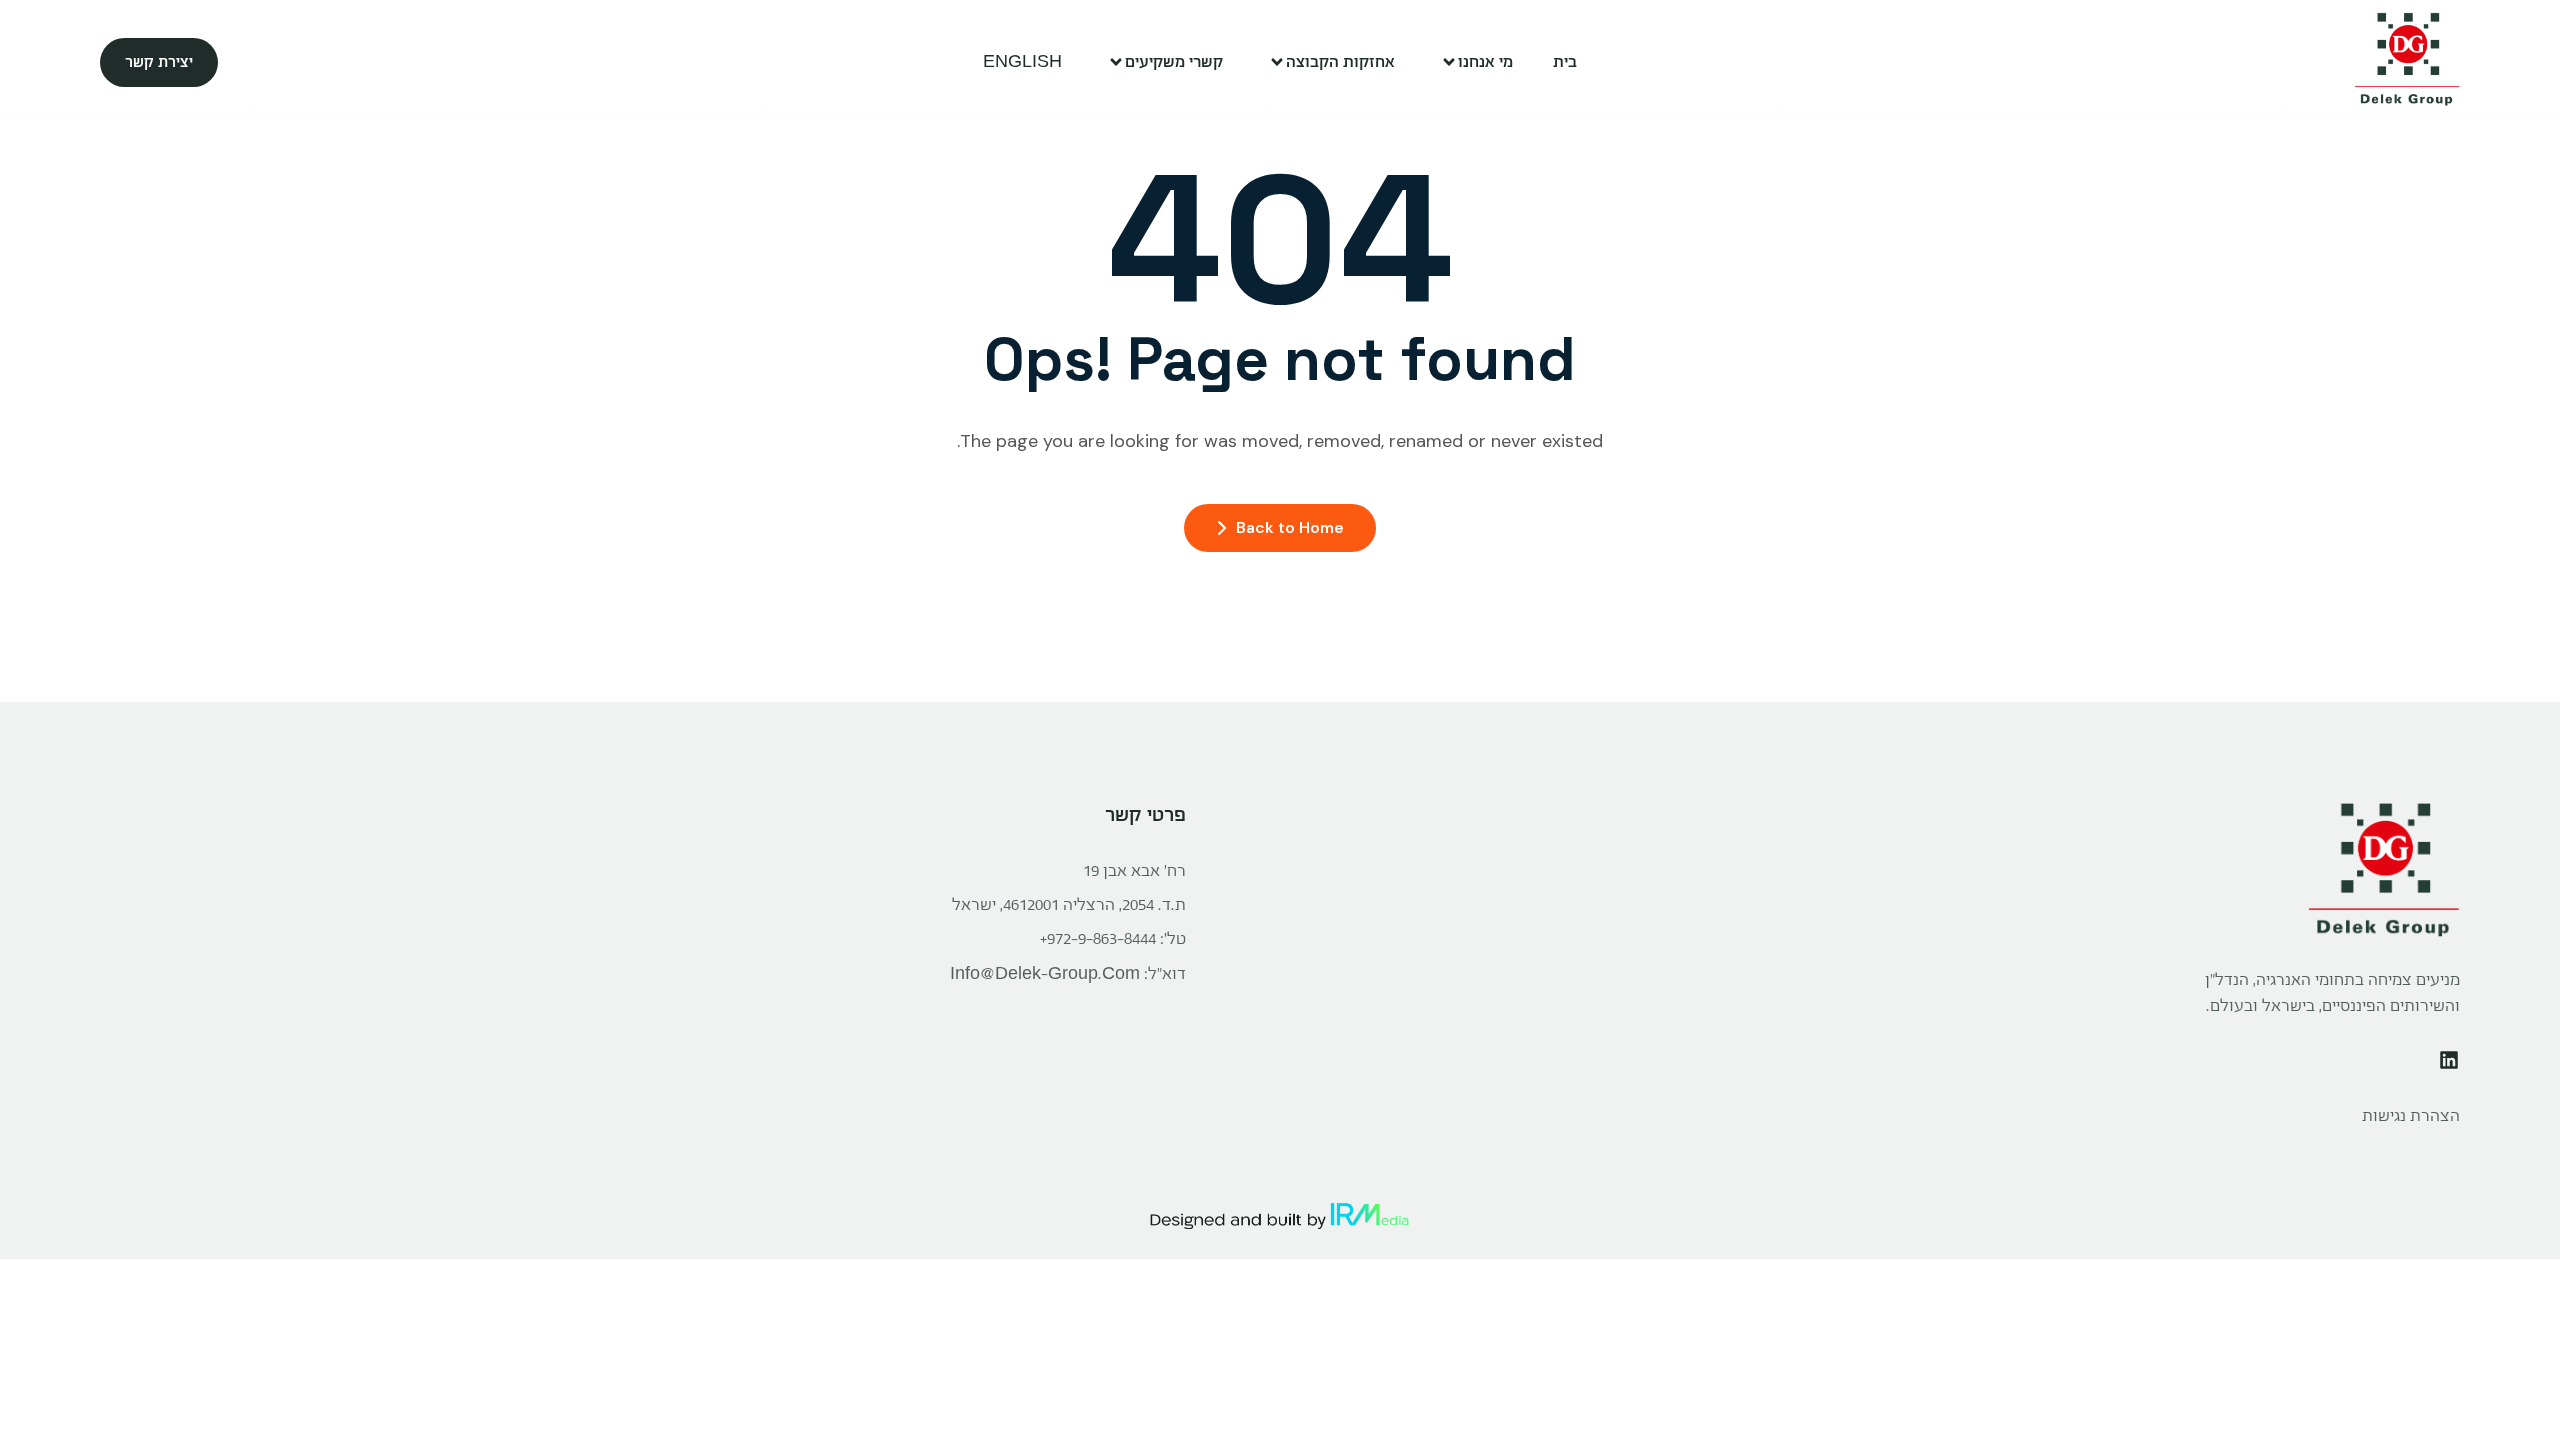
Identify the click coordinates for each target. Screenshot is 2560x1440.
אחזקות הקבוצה (1340, 61)
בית (1565, 61)
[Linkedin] (2449, 1060)
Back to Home (1290, 527)
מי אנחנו (1485, 61)
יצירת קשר (159, 62)
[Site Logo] (2407, 62)
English (1022, 61)
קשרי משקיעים (1174, 61)
